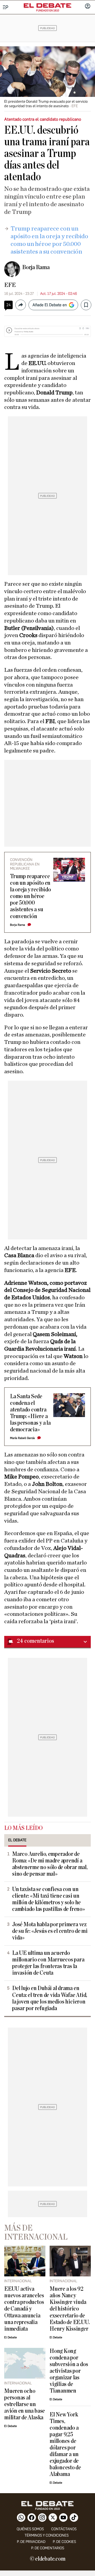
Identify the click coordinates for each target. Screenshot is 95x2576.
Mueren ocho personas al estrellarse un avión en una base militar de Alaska (25, 2404)
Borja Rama (36, 267)
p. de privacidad (31, 2542)
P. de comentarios (48, 2548)
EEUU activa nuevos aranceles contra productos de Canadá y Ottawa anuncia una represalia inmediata (24, 2309)
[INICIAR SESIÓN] (88, 7)
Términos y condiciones (47, 2535)
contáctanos (64, 2529)
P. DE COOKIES (64, 2542)
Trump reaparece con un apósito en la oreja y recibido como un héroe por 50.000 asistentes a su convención (30, 896)
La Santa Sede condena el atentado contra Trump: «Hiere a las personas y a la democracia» (30, 1413)
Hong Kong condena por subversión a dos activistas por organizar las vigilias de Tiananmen (69, 2371)
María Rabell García (22, 1438)
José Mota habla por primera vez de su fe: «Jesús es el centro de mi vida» (50, 1931)
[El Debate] (47, 6)
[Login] (88, 7)
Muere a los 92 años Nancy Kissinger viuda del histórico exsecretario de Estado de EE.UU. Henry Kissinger (70, 2309)
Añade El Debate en (50, 305)
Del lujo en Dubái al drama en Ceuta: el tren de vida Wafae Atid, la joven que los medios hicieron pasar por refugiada (50, 1998)
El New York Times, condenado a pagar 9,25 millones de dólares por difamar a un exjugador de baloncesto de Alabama (65, 2445)
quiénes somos (30, 2529)
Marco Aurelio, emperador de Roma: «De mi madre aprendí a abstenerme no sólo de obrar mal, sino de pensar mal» (50, 1864)
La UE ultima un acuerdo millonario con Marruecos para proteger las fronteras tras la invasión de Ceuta (48, 1963)
